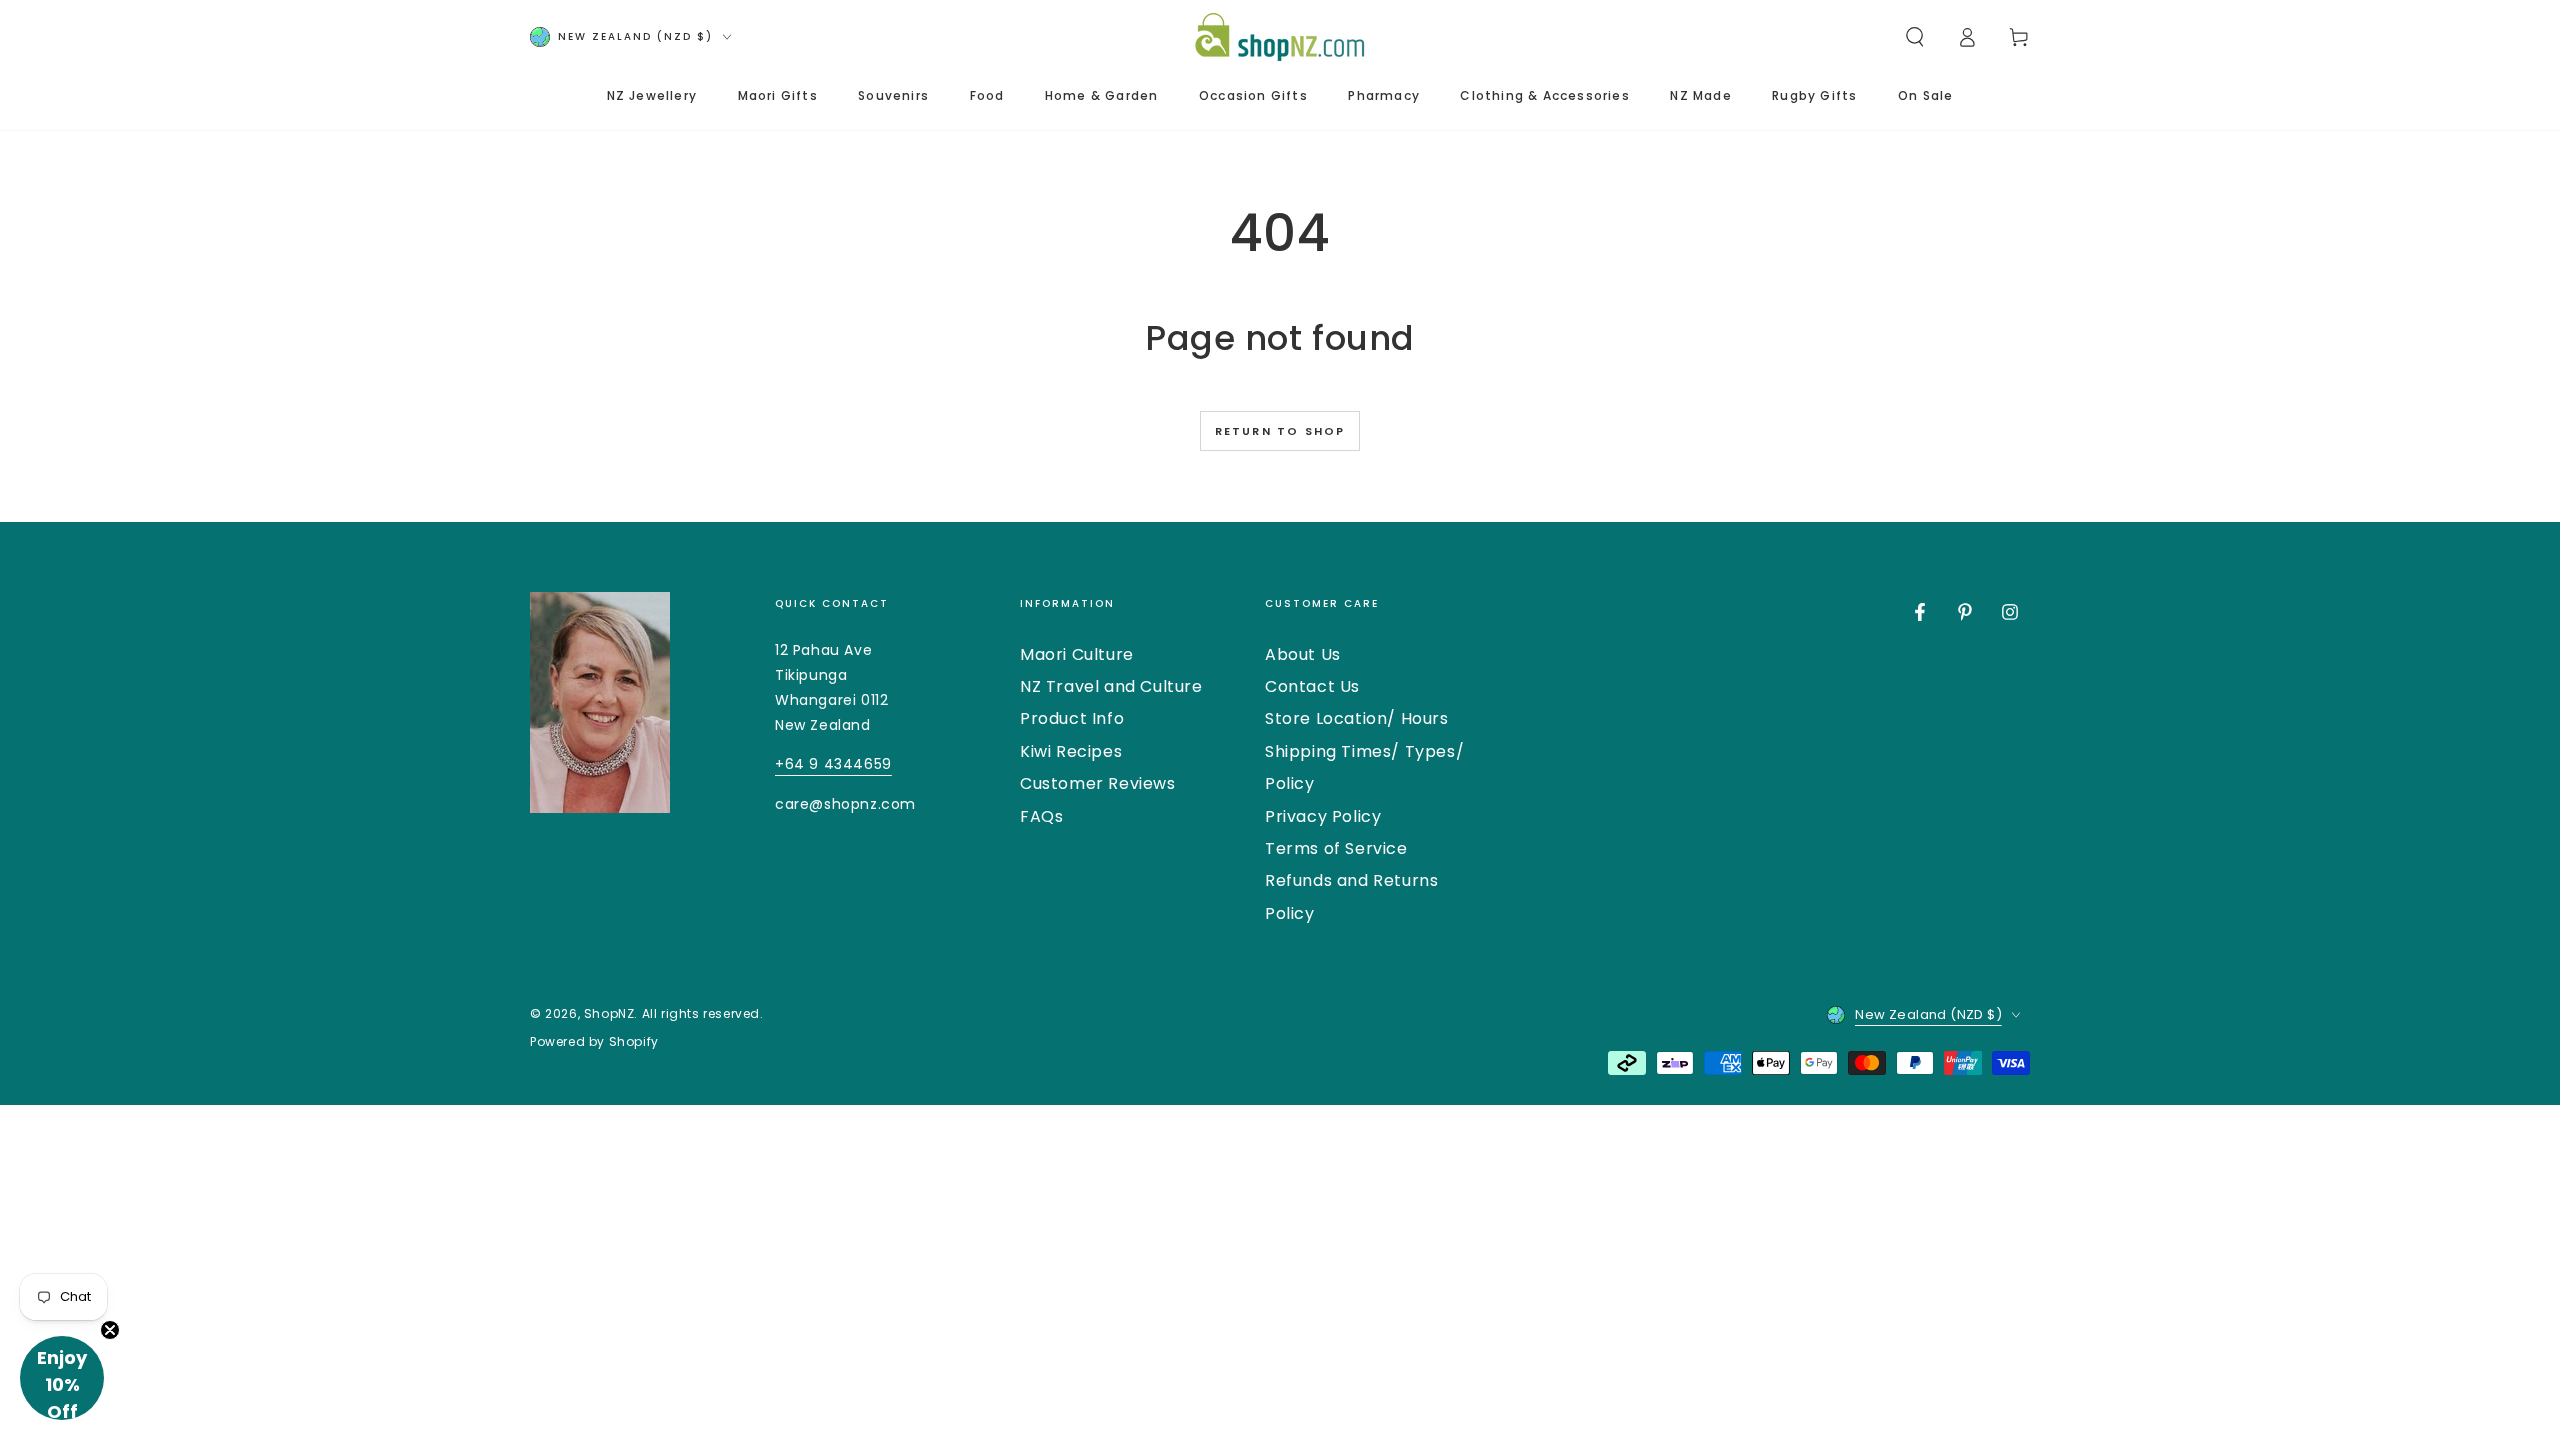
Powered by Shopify (594, 1042)
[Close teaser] (110, 1330)
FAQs (1041, 816)
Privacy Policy (1323, 816)
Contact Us (1312, 686)
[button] (1915, 37)
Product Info (1072, 718)
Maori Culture (1077, 654)
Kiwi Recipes (1071, 751)
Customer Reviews (1098, 783)
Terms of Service (1336, 848)
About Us (1303, 654)
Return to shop (1280, 431)
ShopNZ (609, 1013)
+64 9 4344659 (833, 764)
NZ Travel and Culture (1111, 686)
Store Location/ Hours (1357, 718)
